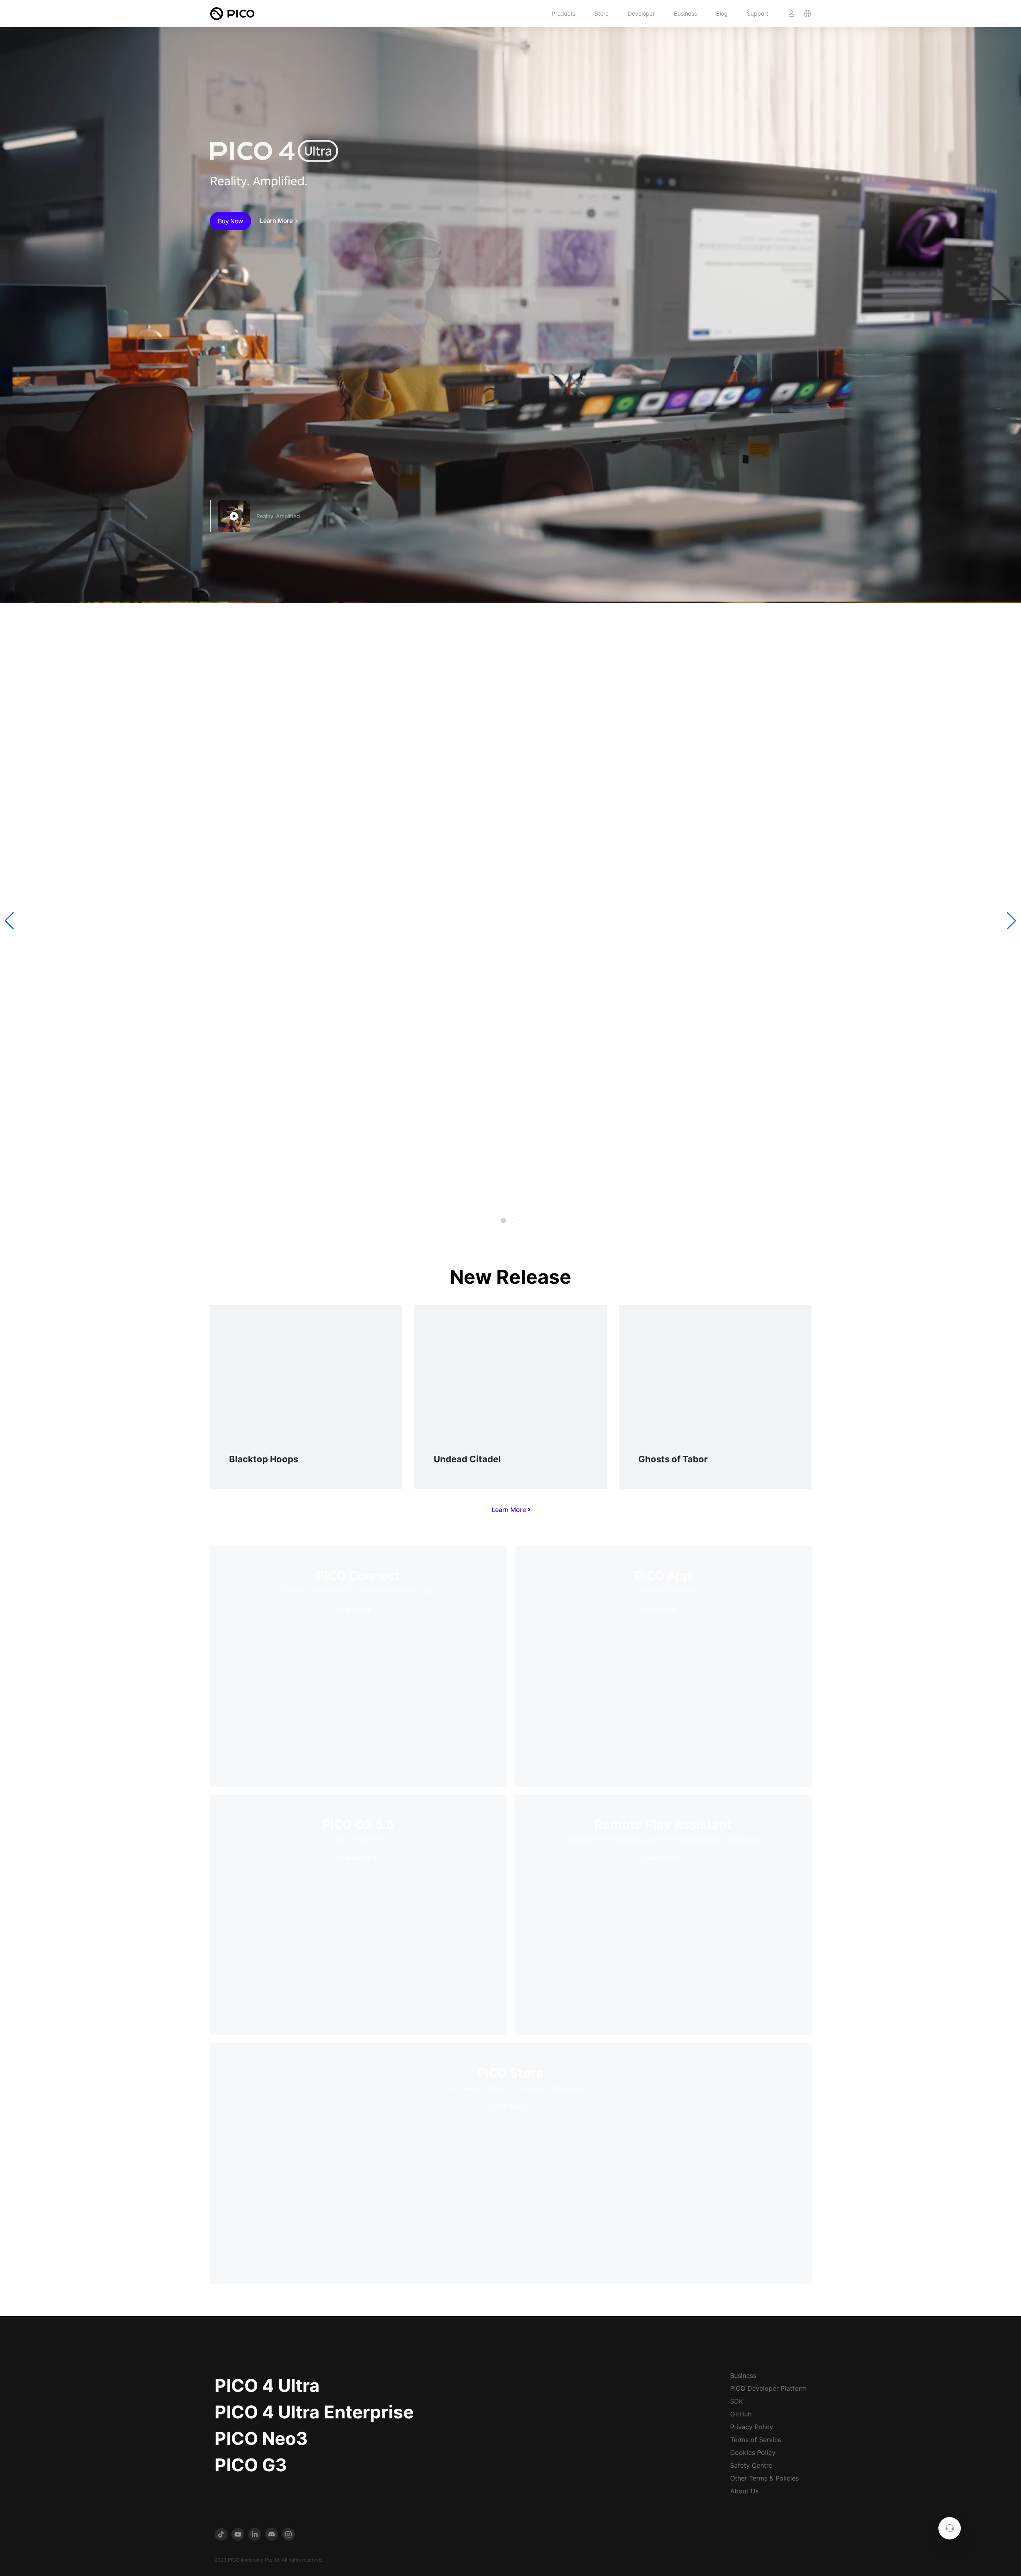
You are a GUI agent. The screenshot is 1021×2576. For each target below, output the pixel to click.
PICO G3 (251, 2465)
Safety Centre (751, 2465)
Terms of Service (756, 2440)
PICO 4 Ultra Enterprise (314, 2412)
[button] (9, 921)
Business (685, 13)
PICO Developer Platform (768, 2388)
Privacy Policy (752, 2427)
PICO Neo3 (261, 2438)
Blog (722, 13)
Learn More (276, 221)
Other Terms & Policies (764, 2478)
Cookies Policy (753, 2452)
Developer (641, 13)
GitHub (741, 2414)
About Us (744, 2491)
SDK (737, 2401)
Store (602, 13)
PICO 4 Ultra (267, 2385)
